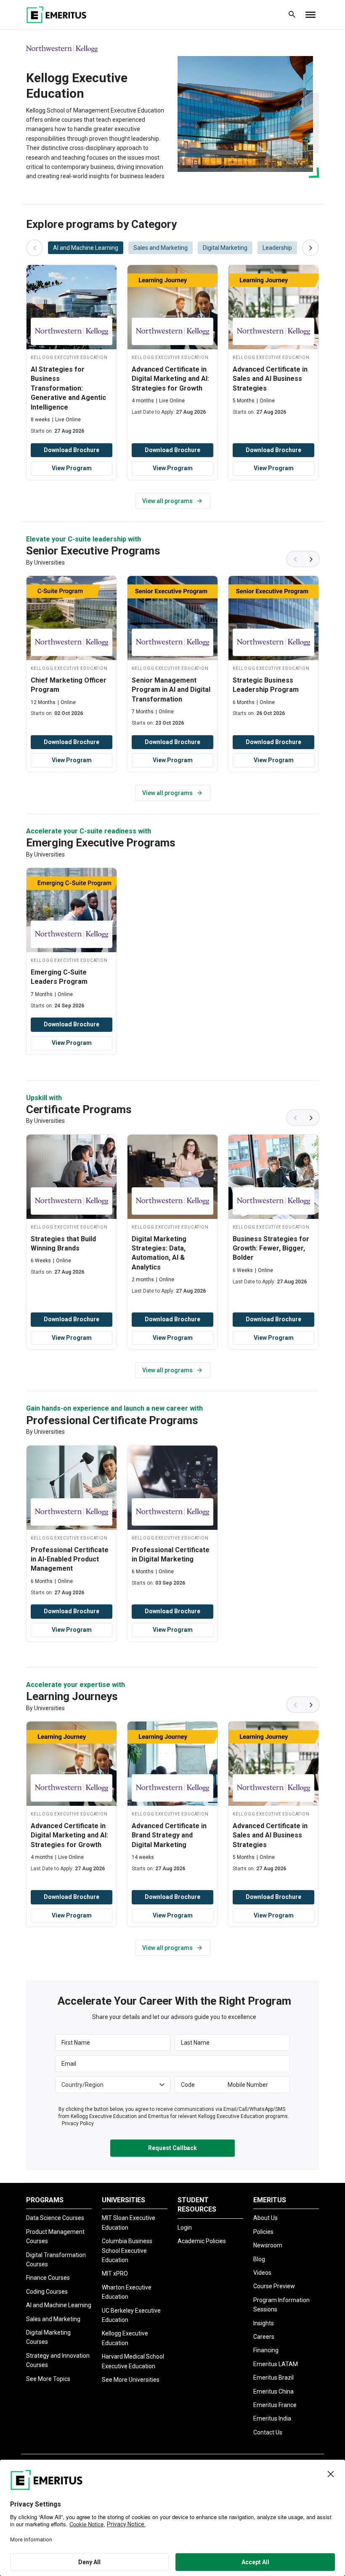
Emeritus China (273, 2391)
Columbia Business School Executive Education (127, 2251)
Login (185, 2228)
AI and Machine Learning (59, 2305)
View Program (72, 468)
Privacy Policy (78, 2123)
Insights (264, 2323)
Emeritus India (272, 2418)
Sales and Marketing (53, 2319)
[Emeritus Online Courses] (56, 15)
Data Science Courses (55, 2218)
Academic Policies (202, 2241)
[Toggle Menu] (310, 15)
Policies (263, 2232)
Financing (266, 2350)
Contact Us (268, 2432)
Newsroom (268, 2245)
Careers (264, 2337)
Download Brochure (72, 450)
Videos (262, 2273)
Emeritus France (275, 2405)
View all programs (167, 501)
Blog (259, 2259)
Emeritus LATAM (276, 2364)
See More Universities (131, 2380)
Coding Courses (47, 2292)
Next (311, 559)
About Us (265, 2218)
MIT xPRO (115, 2273)
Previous (295, 559)
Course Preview (274, 2286)
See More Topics (48, 2379)
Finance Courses (48, 2278)
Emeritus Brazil (273, 2378)
